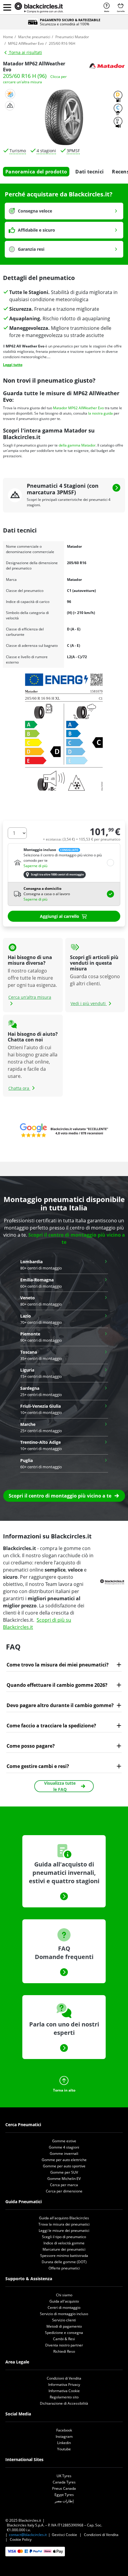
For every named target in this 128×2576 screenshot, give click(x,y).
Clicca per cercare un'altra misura (35, 79)
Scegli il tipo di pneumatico (64, 2237)
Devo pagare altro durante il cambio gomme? (60, 1705)
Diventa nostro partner (64, 2345)
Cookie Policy (21, 2539)
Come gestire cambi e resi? (38, 1766)
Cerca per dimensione (64, 2191)
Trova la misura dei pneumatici (64, 2224)
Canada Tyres (64, 2482)
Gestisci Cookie (64, 2535)
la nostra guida (100, 413)
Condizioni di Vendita (64, 2378)
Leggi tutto (13, 365)
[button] (7, 7)
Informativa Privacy (64, 2385)
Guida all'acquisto (64, 2301)
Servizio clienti (64, 2320)
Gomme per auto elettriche (64, 2160)
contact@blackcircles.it (28, 2535)
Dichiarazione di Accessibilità (64, 2403)
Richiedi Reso (64, 2351)
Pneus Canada (64, 2488)
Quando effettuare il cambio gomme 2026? (57, 1685)
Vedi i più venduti (89, 1003)
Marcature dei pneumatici (64, 2249)
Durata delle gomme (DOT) (64, 2262)
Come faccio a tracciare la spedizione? (51, 1726)
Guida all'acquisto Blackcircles (64, 2218)
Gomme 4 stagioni (64, 2147)
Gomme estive (64, 2141)
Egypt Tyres (64, 2495)
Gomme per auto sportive (64, 2166)
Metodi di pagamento (64, 2326)
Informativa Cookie (64, 2391)
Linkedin (64, 2443)
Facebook (64, 2430)
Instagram (64, 2436)
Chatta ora (19, 1088)
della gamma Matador (77, 445)
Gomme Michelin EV (64, 2179)
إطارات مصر (64, 2501)
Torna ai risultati (25, 52)
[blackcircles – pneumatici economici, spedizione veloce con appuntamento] (39, 8)
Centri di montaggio (64, 2308)
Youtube (64, 2449)
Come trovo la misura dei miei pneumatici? (58, 1665)
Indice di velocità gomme (64, 2243)
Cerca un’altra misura (30, 997)
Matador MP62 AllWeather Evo (78, 408)
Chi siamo (64, 2295)
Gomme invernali (64, 2153)
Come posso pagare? (31, 1746)
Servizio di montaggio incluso (64, 2314)
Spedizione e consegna (64, 2333)
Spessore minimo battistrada (64, 2256)
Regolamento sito (64, 2397)
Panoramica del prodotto (36, 172)
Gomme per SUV (64, 2172)
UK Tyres (64, 2476)
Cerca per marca (64, 2185)
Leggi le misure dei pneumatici (64, 2230)
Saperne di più (35, 866)
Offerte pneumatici (64, 2268)
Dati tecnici (89, 172)
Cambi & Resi (64, 2339)
